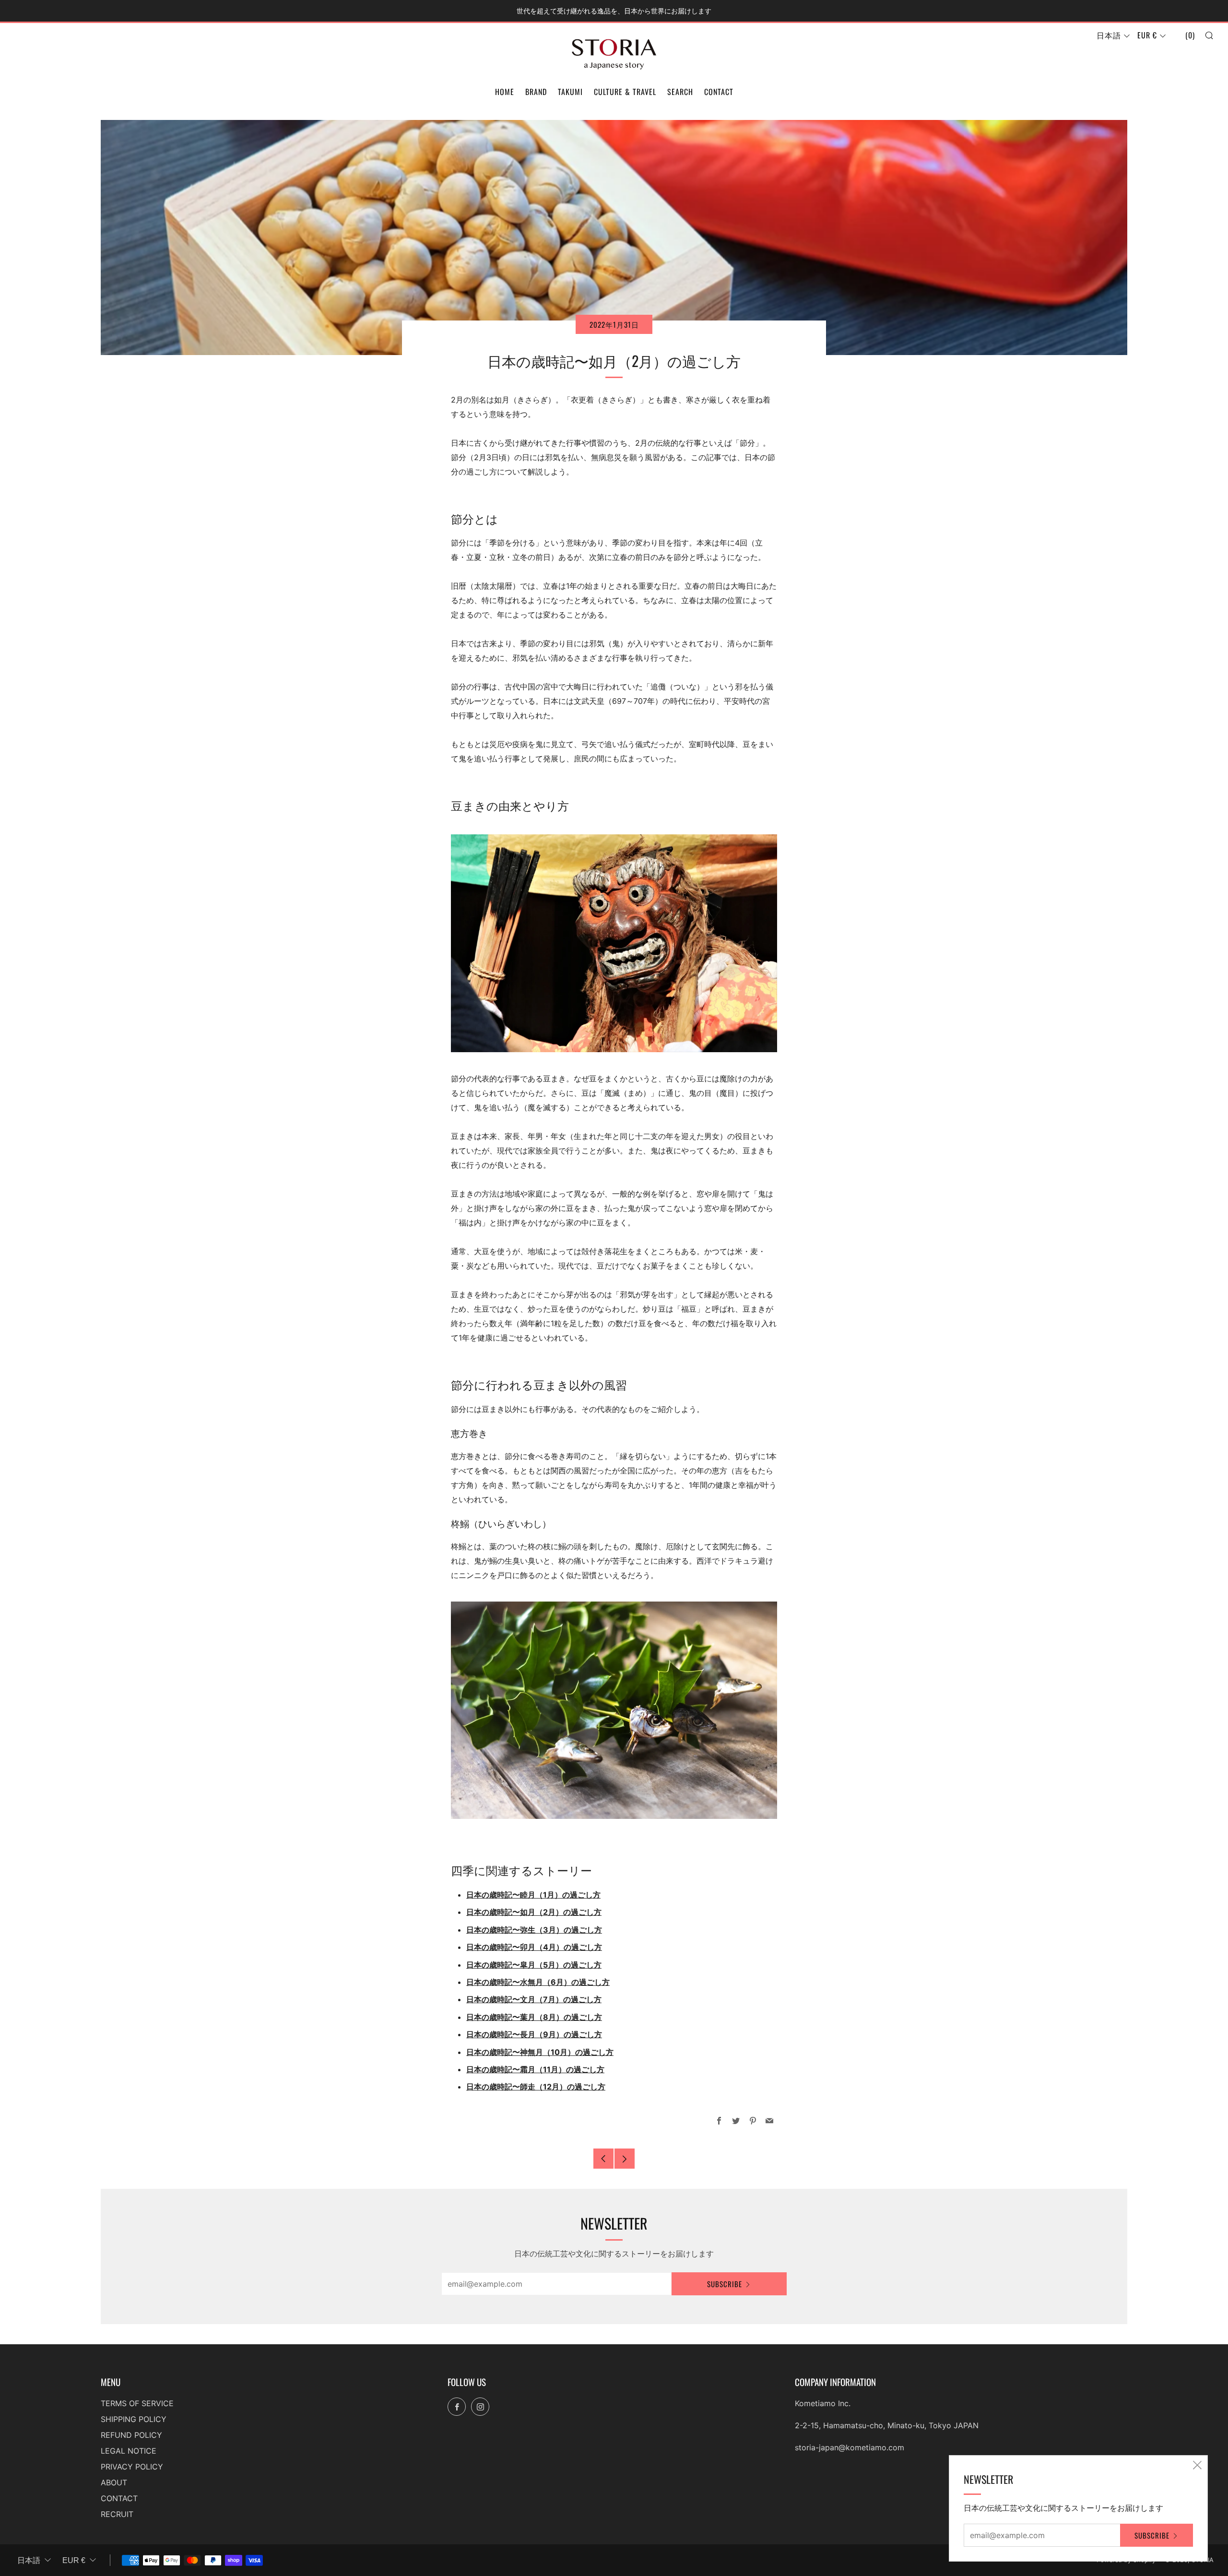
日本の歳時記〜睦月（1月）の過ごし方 (533, 1895)
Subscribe (725, 2284)
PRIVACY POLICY (132, 2467)
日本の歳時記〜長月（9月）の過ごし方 (534, 2034)
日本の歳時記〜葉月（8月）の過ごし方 (534, 2017)
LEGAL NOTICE (129, 2451)
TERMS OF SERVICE (137, 2403)
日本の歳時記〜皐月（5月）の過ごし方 (534, 1965)
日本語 (1109, 35)
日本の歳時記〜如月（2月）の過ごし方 (534, 1912)
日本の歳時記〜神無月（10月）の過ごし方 (540, 2052)
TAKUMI (570, 92)
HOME (505, 92)
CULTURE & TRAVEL (625, 92)
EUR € (1147, 35)
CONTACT (719, 92)
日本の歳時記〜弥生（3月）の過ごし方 (534, 1930)
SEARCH (680, 92)
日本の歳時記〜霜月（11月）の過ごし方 (535, 2069)
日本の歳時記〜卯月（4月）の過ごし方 (534, 1947)
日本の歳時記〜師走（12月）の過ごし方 (536, 2087)
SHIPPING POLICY (134, 2419)
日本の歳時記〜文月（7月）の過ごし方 (534, 1999)
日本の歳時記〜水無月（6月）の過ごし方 (538, 1982)
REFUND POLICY (131, 2435)
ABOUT (114, 2482)
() (1190, 35)
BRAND (536, 92)
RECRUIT (117, 2514)
